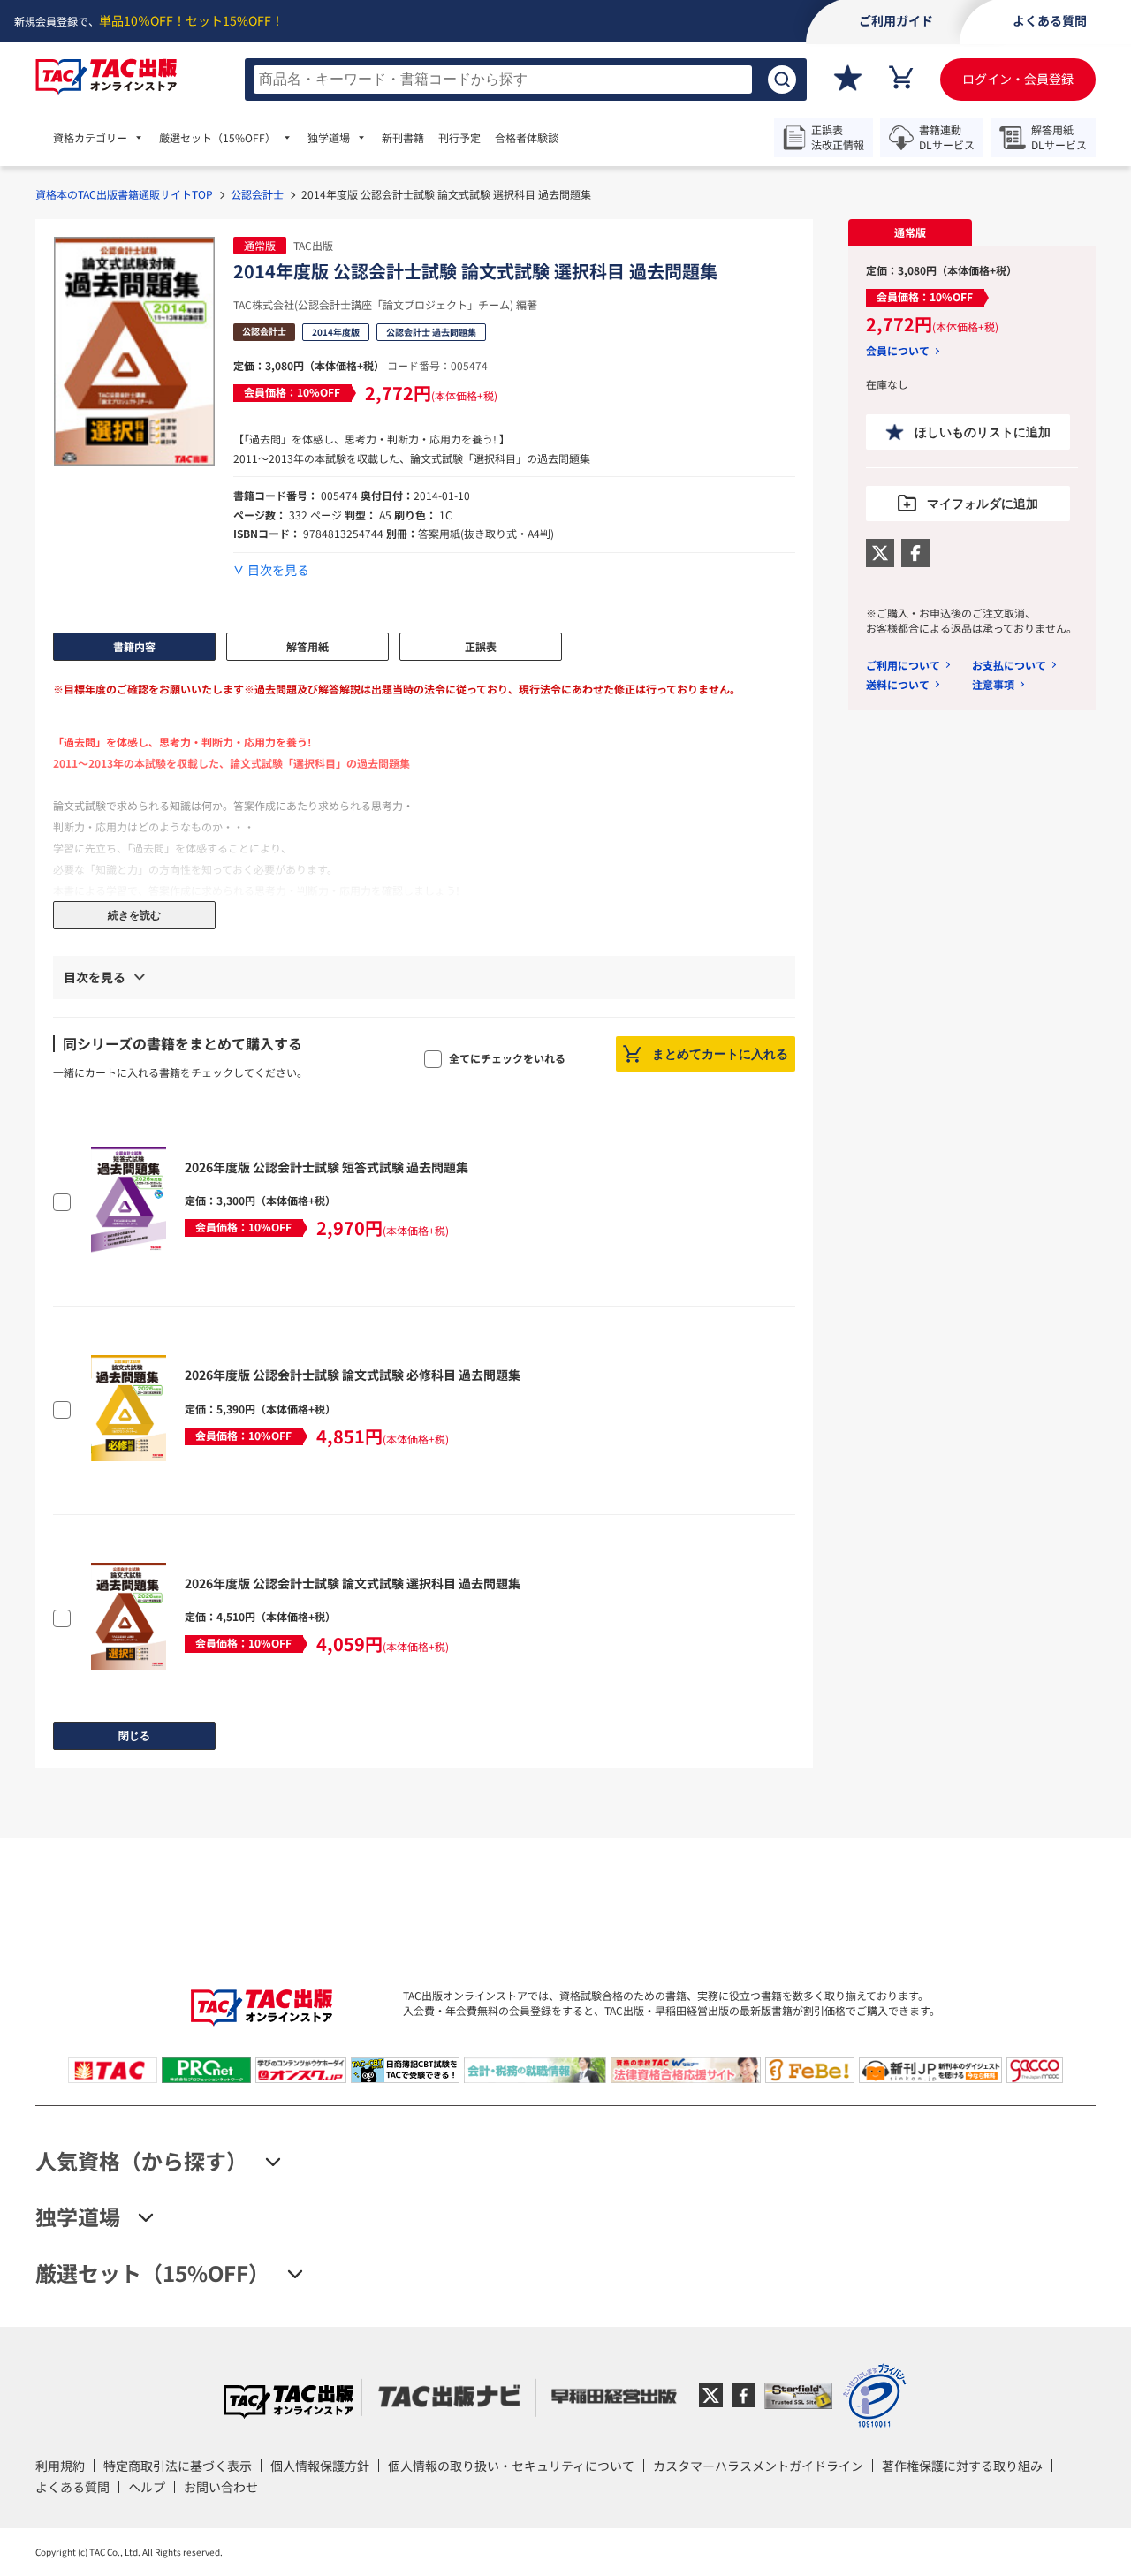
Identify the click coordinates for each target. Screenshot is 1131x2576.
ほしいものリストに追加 (983, 432)
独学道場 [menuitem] (329, 138)
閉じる (134, 1736)
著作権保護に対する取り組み (962, 2466)
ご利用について (903, 665)
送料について (898, 684)
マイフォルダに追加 (983, 504)
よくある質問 (72, 2487)
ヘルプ (147, 2487)
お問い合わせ (221, 2487)
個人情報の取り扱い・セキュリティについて (511, 2466)
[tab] (910, 232)
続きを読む (134, 915)
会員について (898, 351)
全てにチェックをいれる (507, 1058)
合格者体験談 (527, 138)
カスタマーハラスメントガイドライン (758, 2466)
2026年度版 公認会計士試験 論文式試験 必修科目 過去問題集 (353, 1375)
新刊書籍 (403, 138)
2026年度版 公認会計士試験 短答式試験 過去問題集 (326, 1167)
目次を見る (278, 570)
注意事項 (993, 684)
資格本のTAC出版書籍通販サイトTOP (124, 194)
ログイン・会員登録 (1018, 79)
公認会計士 (257, 194)
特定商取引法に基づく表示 (178, 2466)
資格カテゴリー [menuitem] (90, 138)
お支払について (1009, 665)
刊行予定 (459, 138)
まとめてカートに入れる (720, 1054)
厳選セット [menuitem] (217, 138)
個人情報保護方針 (320, 2466)
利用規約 (60, 2466)
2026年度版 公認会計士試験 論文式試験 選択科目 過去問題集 (353, 1583)
